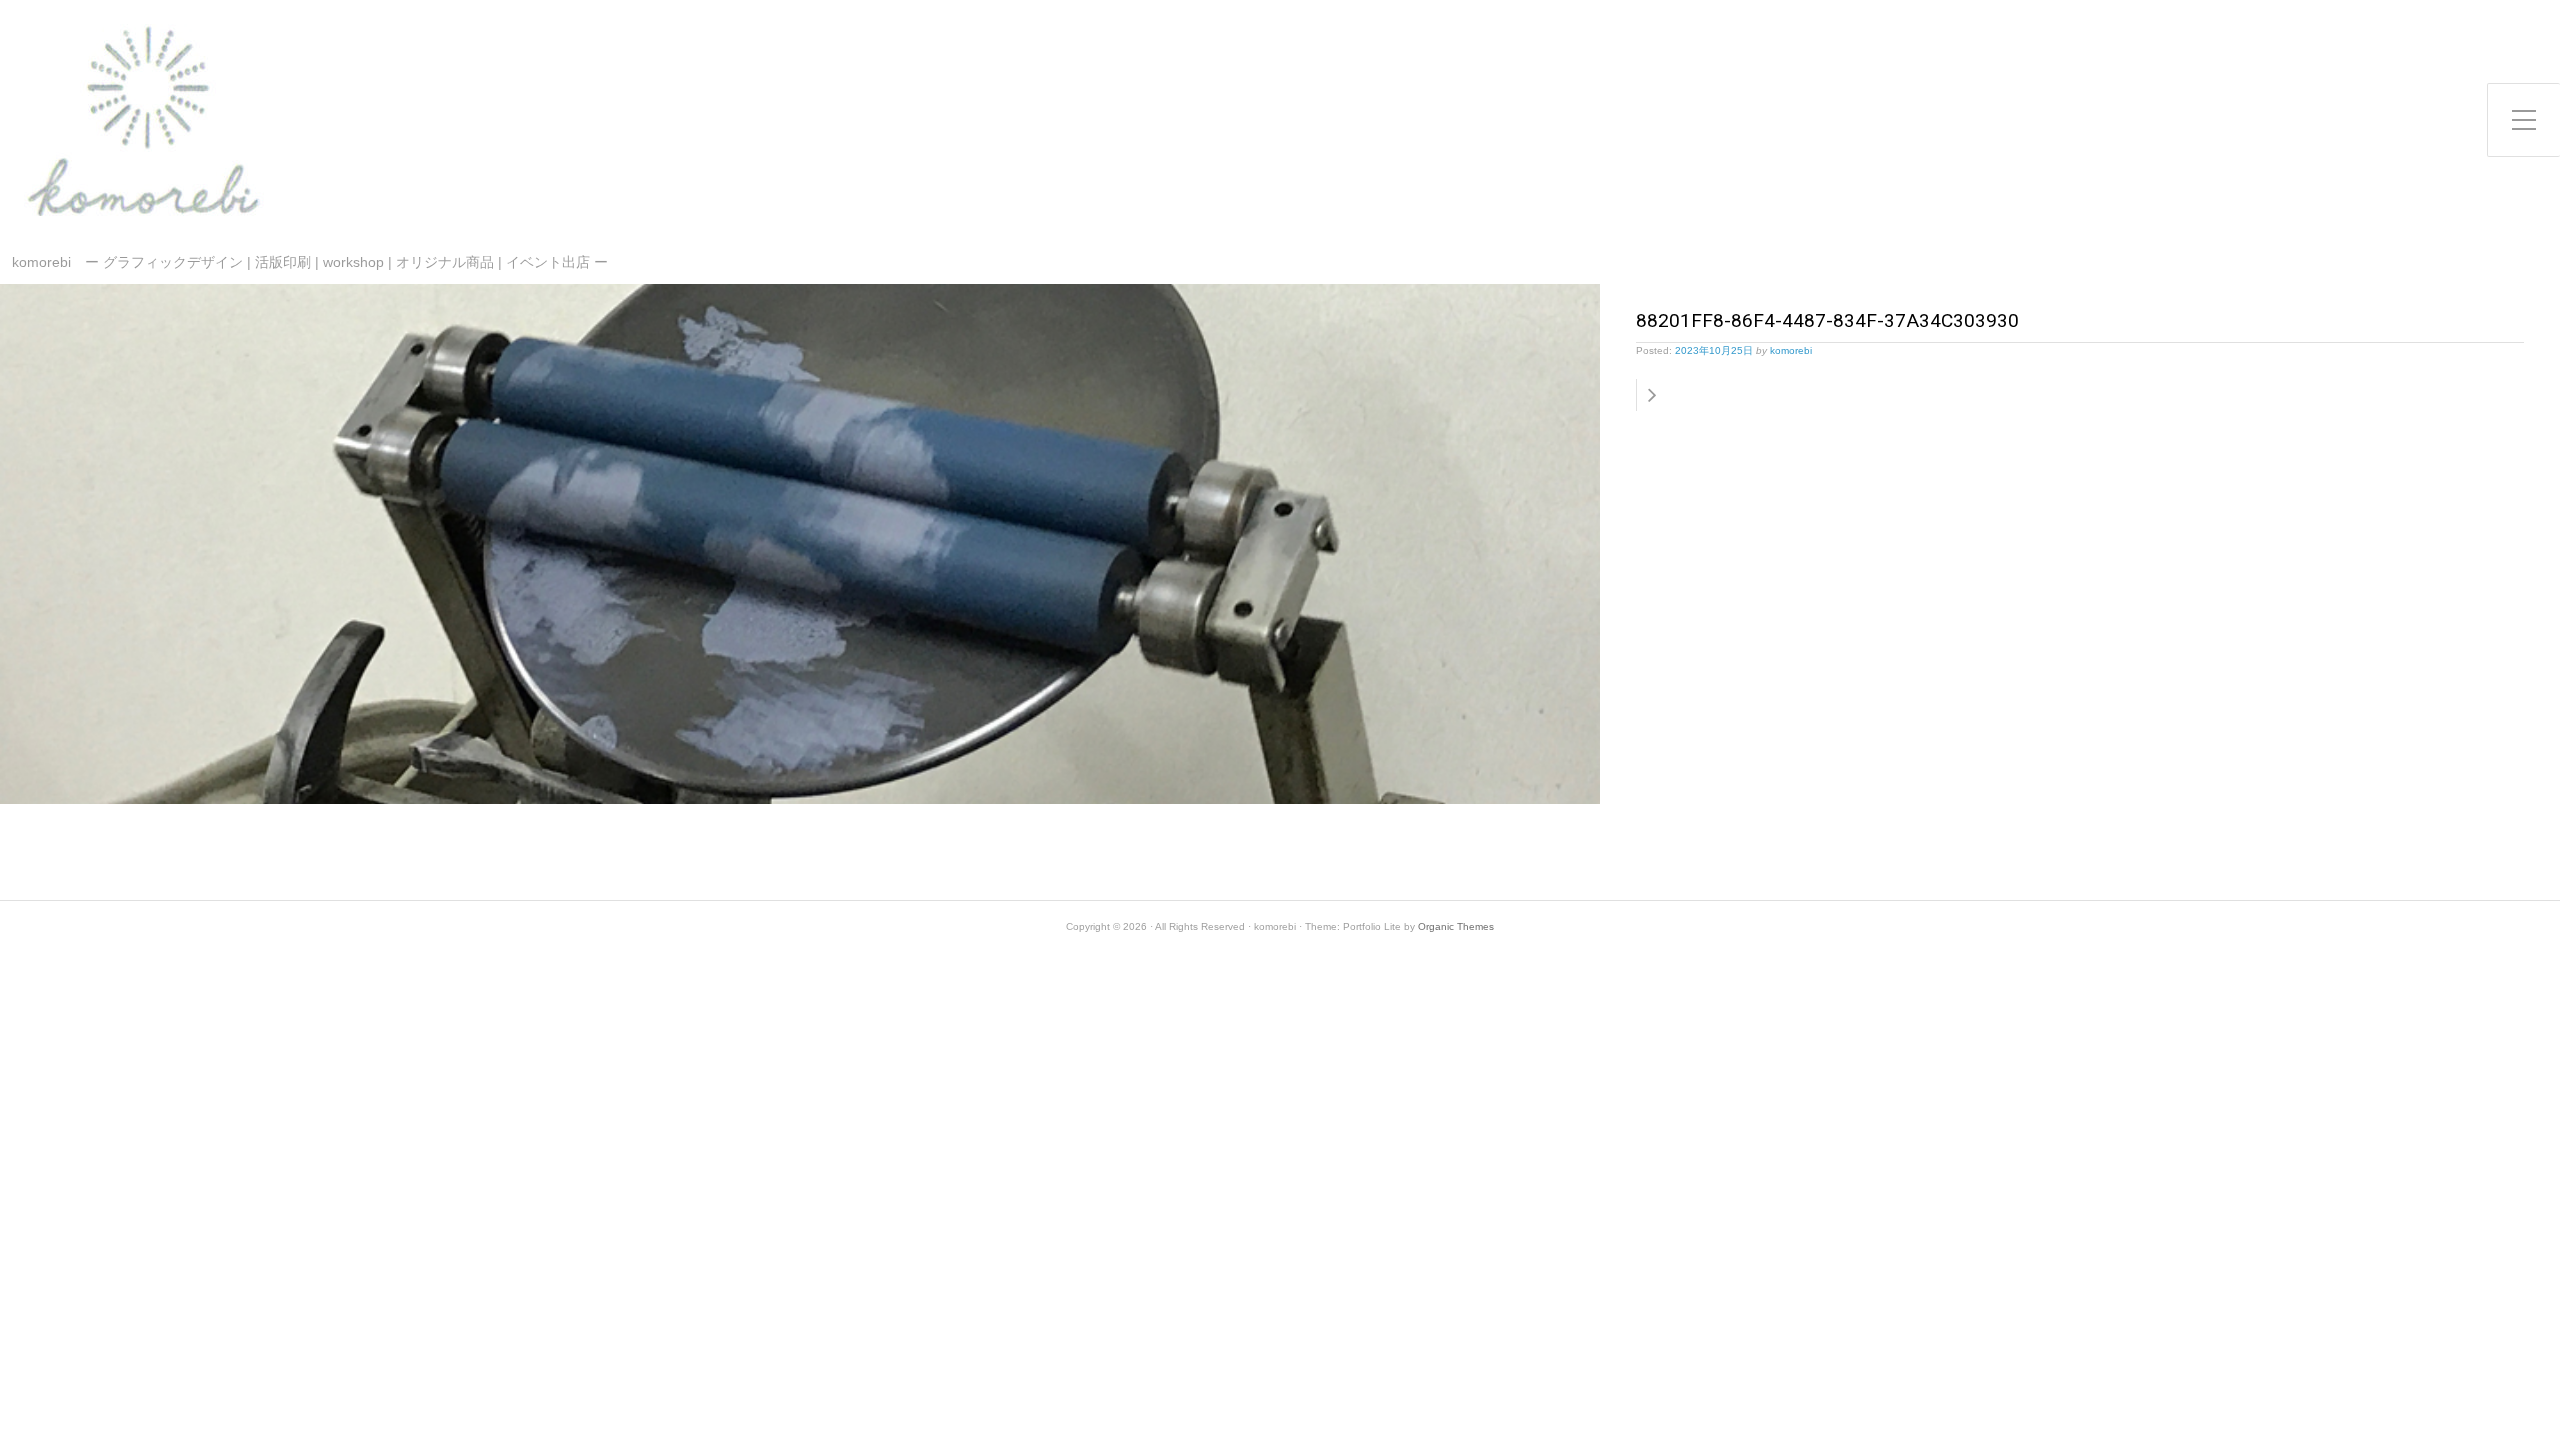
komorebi (1791, 350)
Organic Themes (1456, 926)
